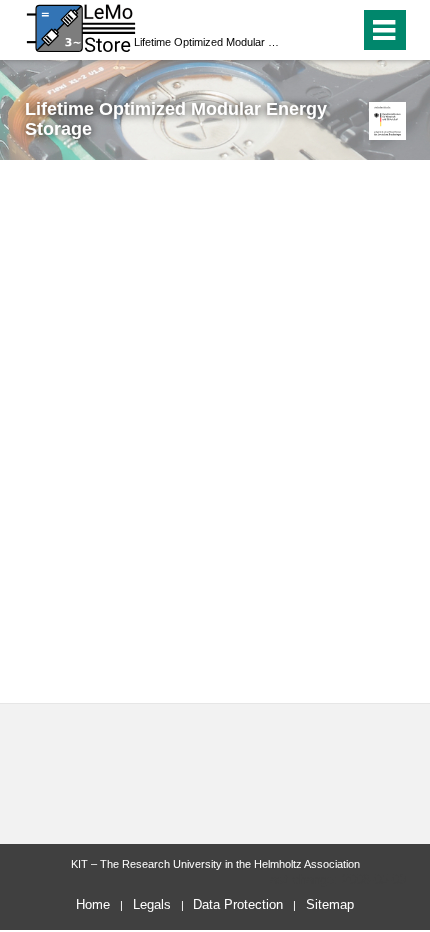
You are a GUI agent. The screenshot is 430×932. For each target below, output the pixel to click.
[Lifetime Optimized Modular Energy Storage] (387, 120)
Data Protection (238, 904)
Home (93, 904)
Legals (152, 904)
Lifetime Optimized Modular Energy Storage (209, 42)
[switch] (308, 30)
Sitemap (330, 904)
